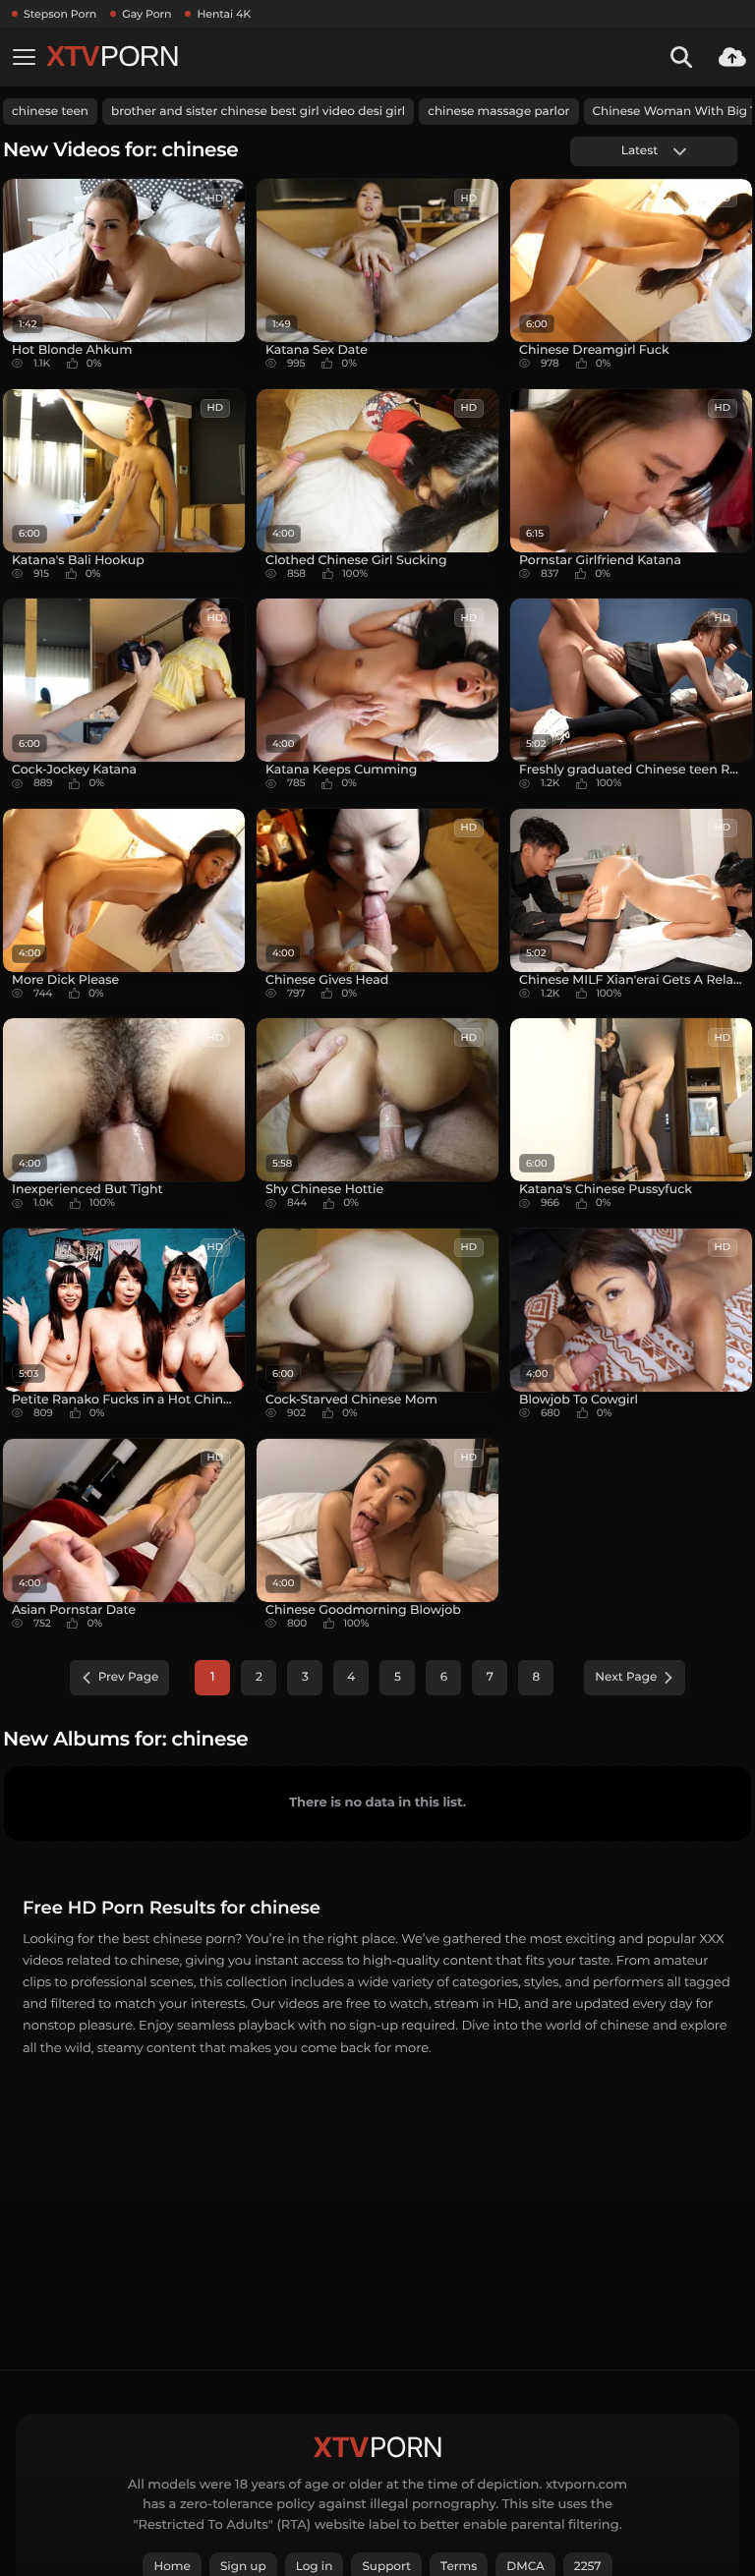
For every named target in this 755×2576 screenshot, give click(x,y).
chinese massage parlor (498, 112)
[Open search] (681, 57)
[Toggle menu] (24, 57)
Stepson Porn (60, 14)
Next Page (626, 1677)
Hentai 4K (224, 14)
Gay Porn (146, 14)
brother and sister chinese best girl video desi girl (258, 112)
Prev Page (129, 1677)
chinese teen (50, 112)
